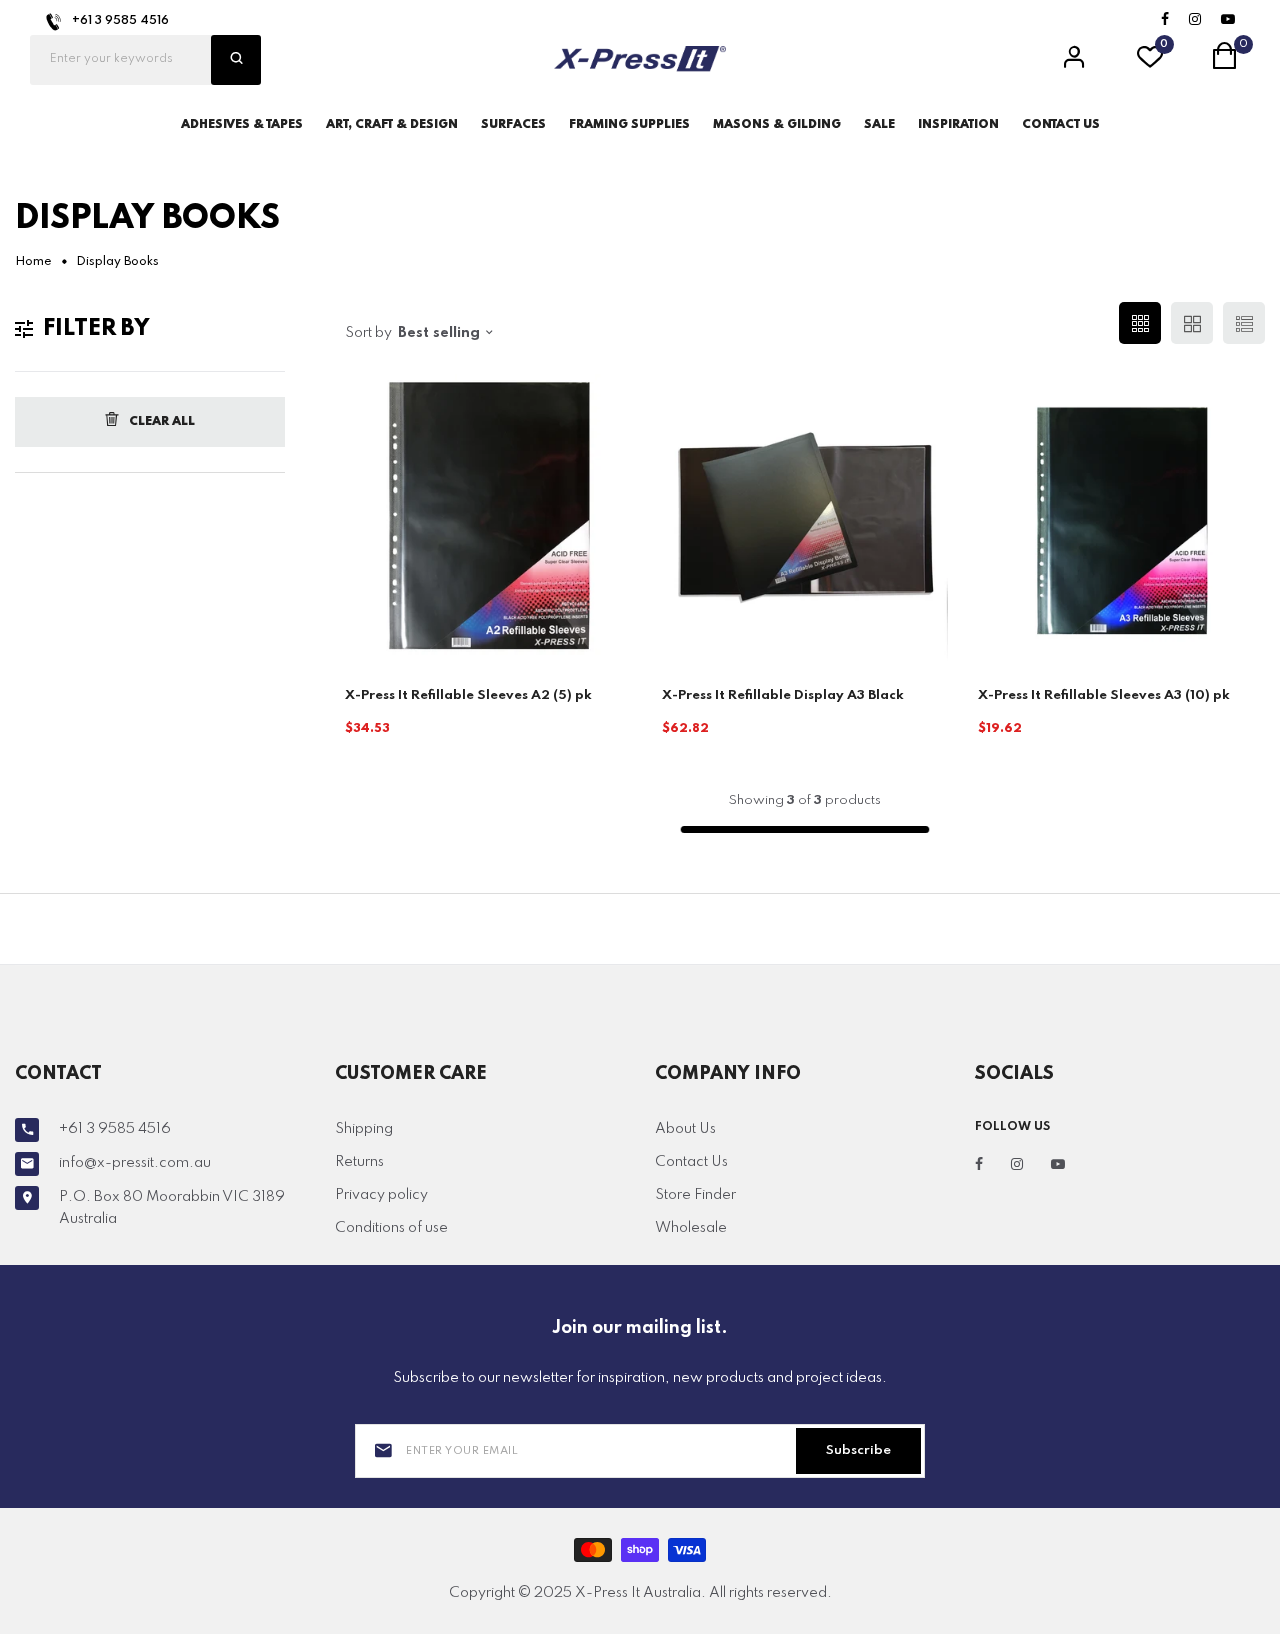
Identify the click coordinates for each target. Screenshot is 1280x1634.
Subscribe (858, 1450)
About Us (685, 1129)
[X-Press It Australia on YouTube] (1228, 20)
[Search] (236, 60)
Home (33, 262)
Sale (879, 125)
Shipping (364, 1129)
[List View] (1244, 323)
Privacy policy (381, 1195)
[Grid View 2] (1192, 323)
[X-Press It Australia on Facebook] (1165, 20)
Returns (359, 1162)
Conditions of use (391, 1228)
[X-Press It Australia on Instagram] (1195, 20)
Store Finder (695, 1195)
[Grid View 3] (1140, 323)
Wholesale (691, 1228)
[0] (1150, 63)
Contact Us (691, 1162)
